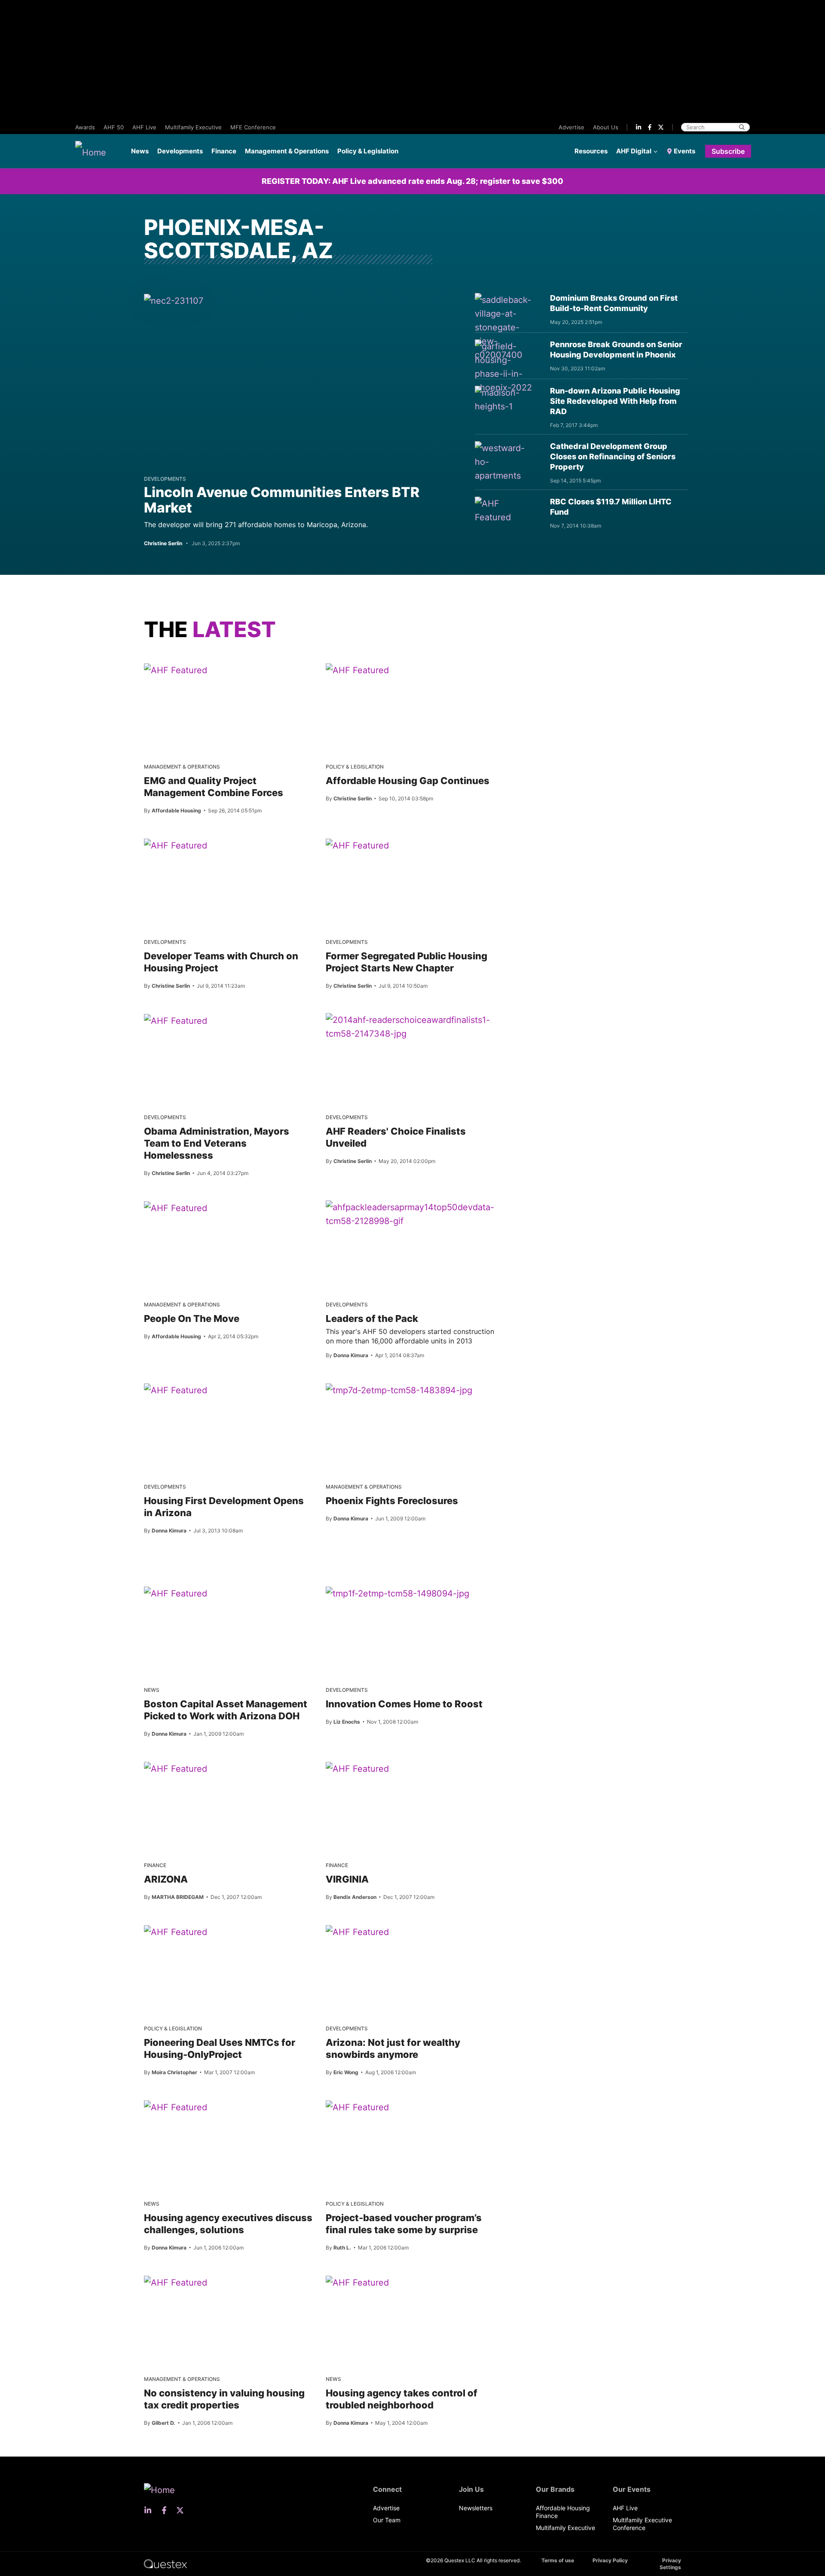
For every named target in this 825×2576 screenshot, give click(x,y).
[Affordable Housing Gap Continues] (357, 670)
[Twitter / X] (661, 127)
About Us (606, 127)
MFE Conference (253, 127)
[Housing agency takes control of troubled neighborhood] (357, 2282)
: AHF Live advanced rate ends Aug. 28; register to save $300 (412, 181)
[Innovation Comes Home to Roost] (397, 1593)
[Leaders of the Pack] (410, 1214)
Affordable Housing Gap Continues (408, 781)
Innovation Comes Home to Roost (404, 1704)
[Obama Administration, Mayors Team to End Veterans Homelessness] (176, 1020)
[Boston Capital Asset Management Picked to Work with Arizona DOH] (176, 1593)
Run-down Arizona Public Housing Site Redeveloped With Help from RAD (615, 401)
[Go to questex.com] (165, 2563)
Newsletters (476, 2508)
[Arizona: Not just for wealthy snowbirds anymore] (357, 1932)
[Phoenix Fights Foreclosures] (399, 1390)
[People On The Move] (176, 1208)
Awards (85, 127)
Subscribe (728, 151)
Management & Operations (287, 151)
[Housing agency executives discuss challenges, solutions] (176, 2107)
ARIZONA (166, 1879)
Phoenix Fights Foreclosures (392, 1501)
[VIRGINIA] (357, 1768)
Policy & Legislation (368, 151)
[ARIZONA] (176, 1768)
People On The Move (192, 1319)
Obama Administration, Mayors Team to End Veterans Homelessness (217, 1143)
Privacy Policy (610, 2560)
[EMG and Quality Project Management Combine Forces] (176, 670)
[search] (742, 127)
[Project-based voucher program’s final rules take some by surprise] (357, 2107)
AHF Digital (634, 151)
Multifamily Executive (193, 127)
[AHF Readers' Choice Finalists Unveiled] (410, 1027)
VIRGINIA (347, 1879)
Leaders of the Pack (372, 1319)
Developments (180, 151)
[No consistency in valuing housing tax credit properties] (176, 2282)
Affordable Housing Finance (563, 2512)
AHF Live (144, 127)
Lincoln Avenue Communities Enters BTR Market (282, 500)
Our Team (387, 2520)
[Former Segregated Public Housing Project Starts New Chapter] (357, 845)
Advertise (571, 127)
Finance (224, 151)
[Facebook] (650, 127)
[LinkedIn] (639, 127)
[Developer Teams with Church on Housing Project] (176, 845)
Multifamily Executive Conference (642, 2524)
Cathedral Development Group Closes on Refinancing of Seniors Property (613, 456)
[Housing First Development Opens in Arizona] (176, 1390)
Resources (591, 151)
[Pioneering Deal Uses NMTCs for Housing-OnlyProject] (176, 1932)
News (140, 151)
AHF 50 (114, 127)
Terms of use (558, 2560)
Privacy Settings (670, 2564)
